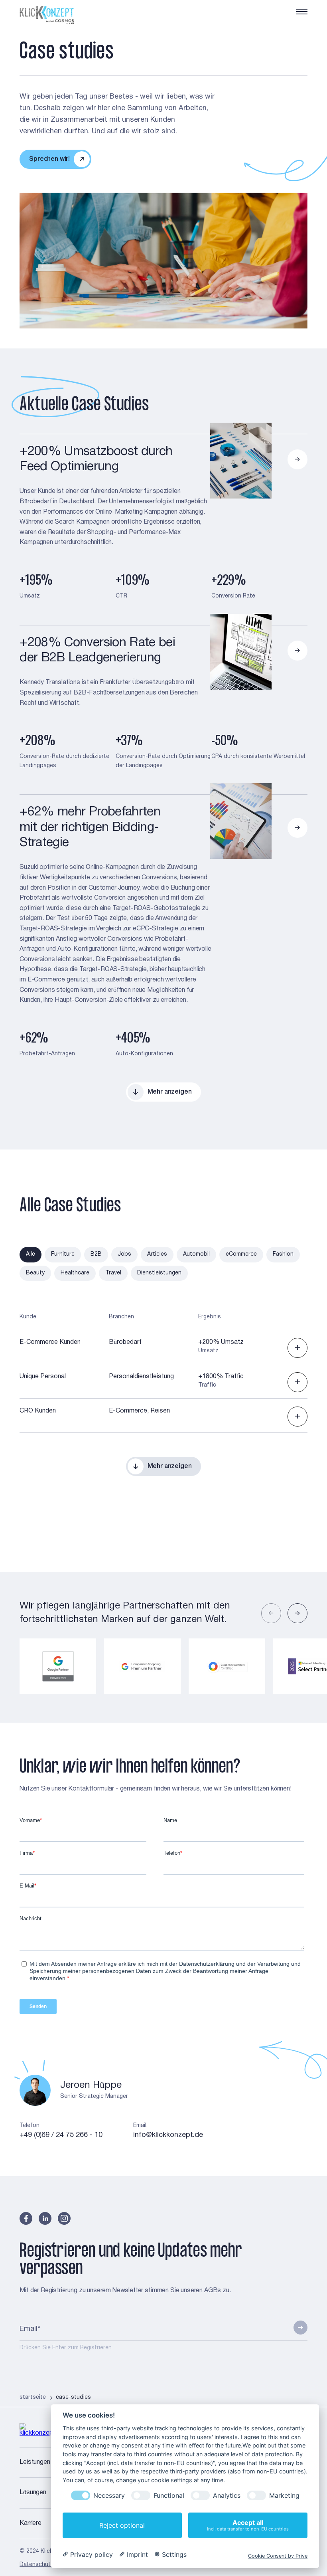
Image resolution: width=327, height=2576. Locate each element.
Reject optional (122, 2525)
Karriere (31, 2523)
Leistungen (35, 2462)
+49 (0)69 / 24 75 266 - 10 (61, 2135)
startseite (33, 2397)
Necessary (109, 2496)
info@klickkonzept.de (168, 2135)
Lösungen (33, 2493)
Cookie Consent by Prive (278, 2556)
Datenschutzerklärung (48, 2565)
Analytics (227, 2496)
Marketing (284, 2496)
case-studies (73, 2397)
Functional (169, 2496)
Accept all (248, 2525)
